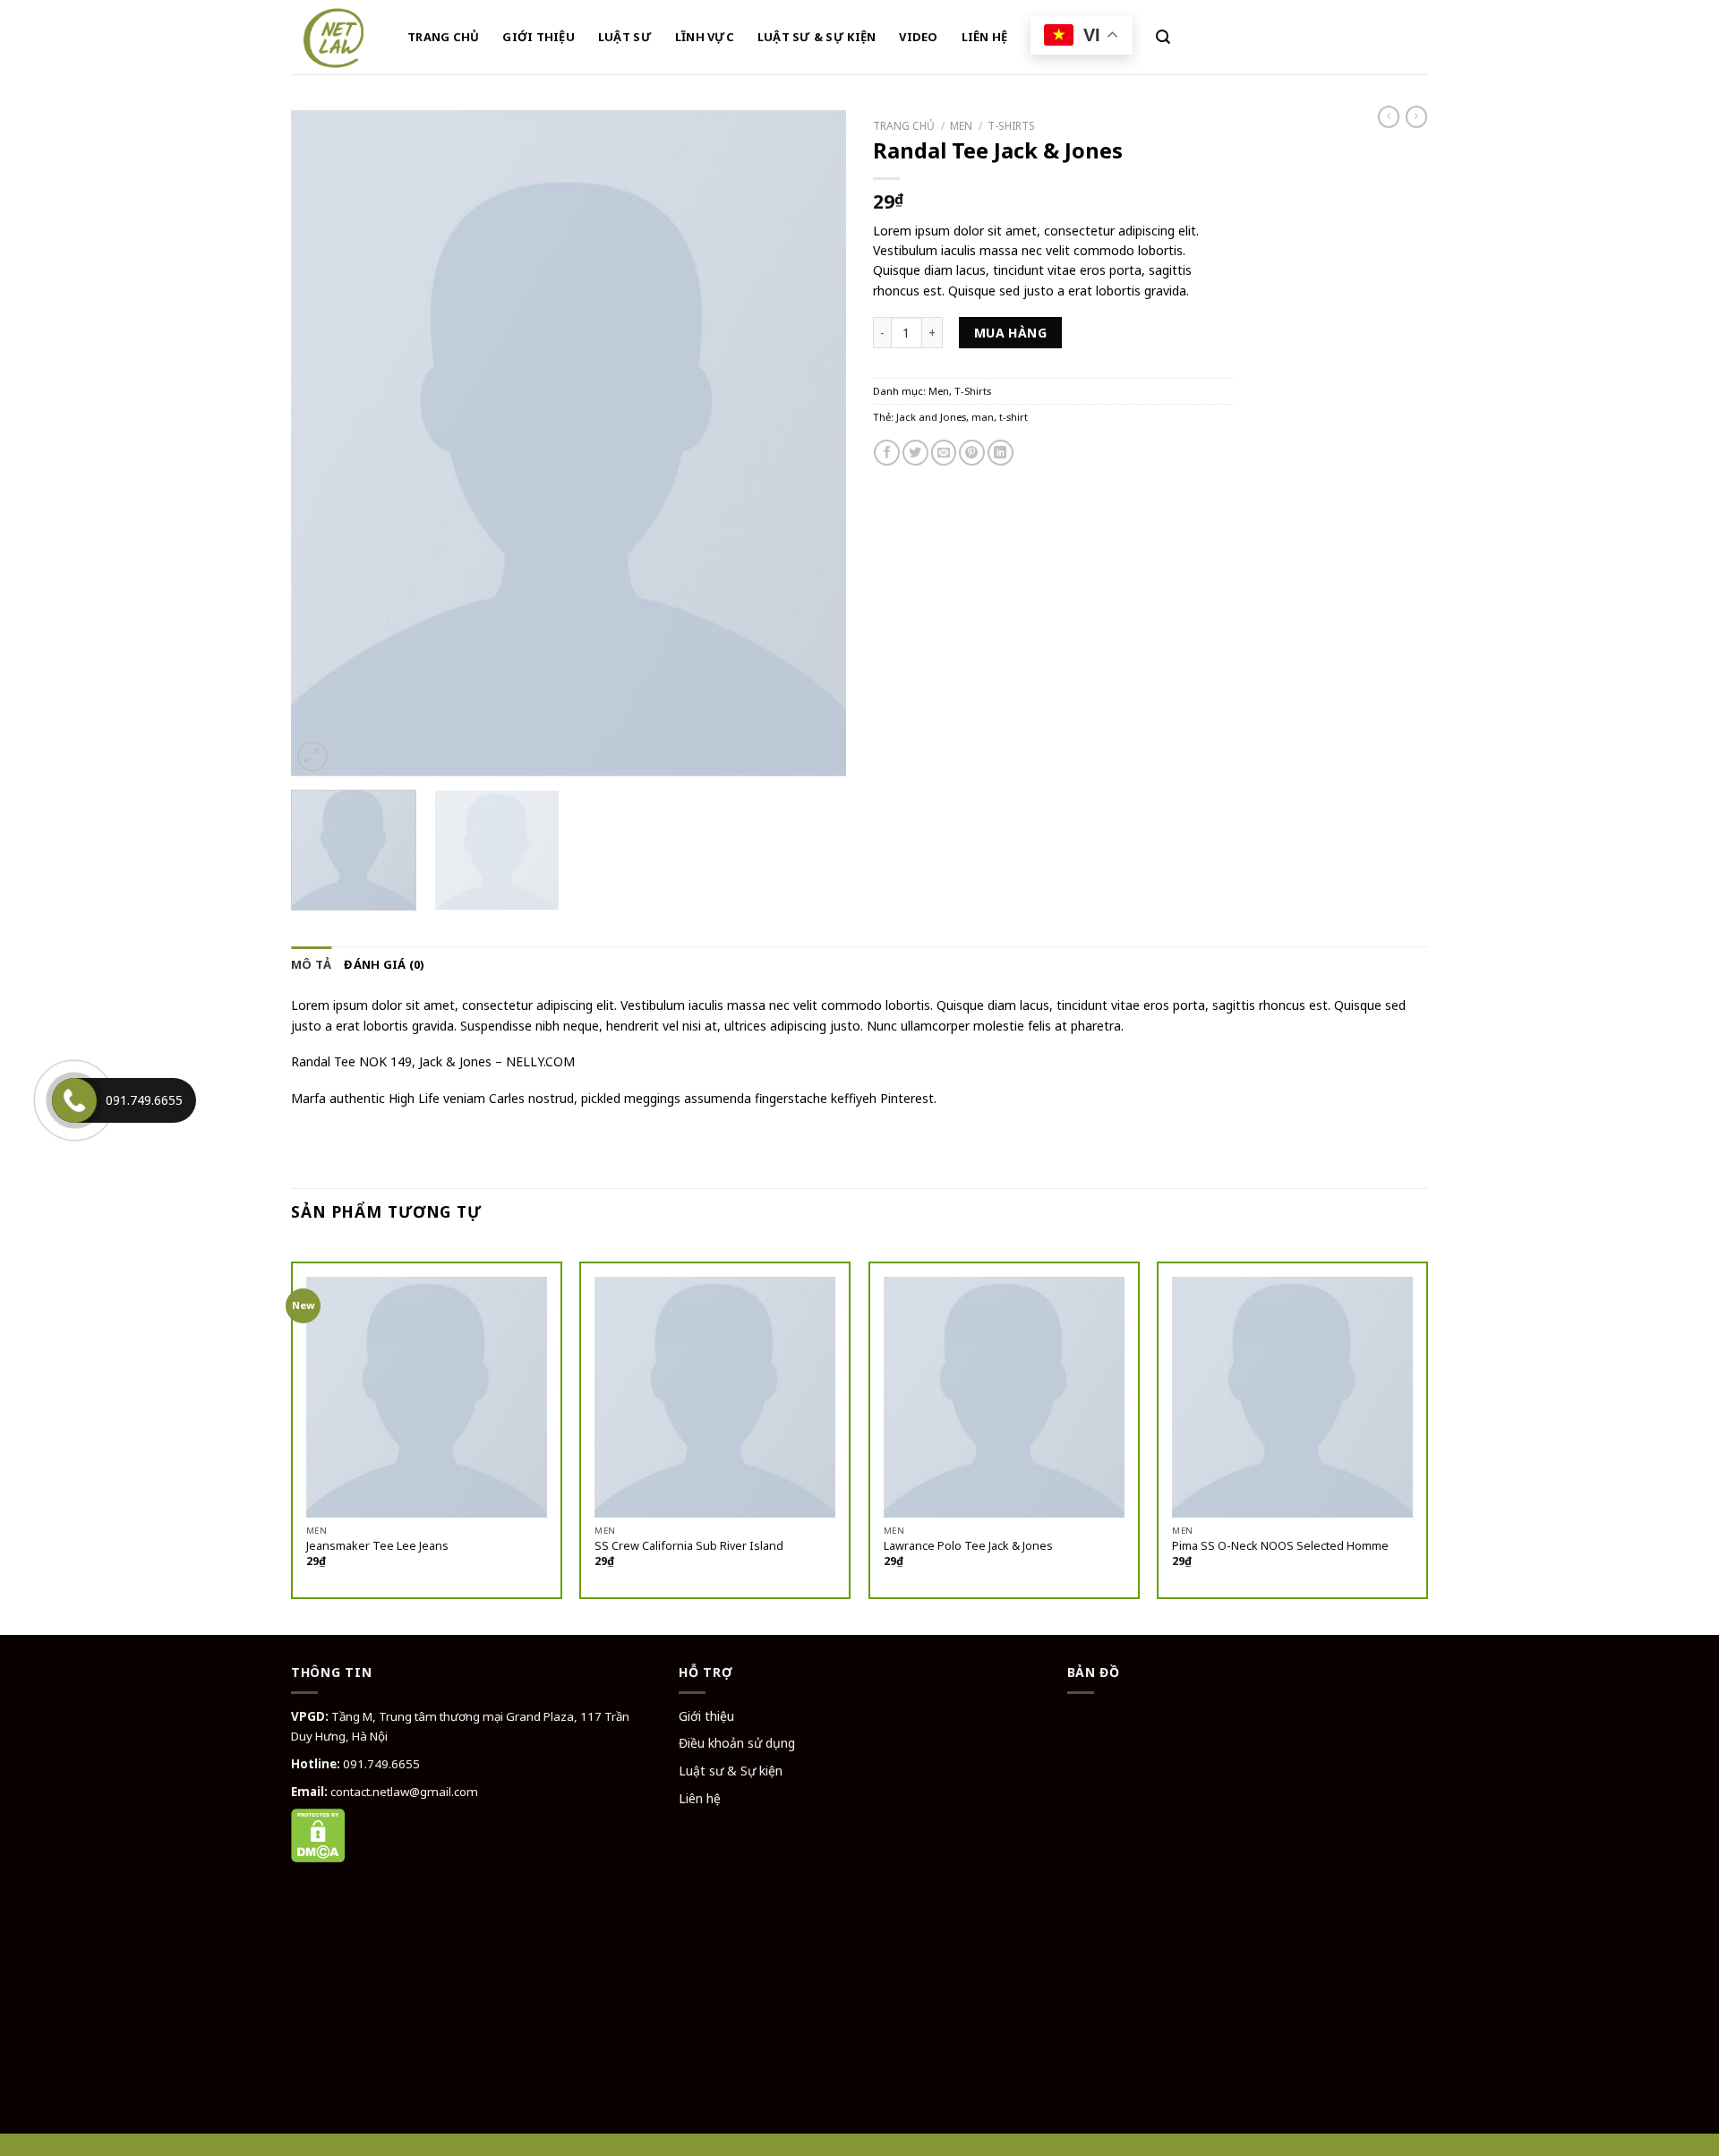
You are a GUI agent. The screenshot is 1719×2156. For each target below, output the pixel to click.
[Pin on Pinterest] (972, 453)
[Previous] (325, 444)
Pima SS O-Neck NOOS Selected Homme (1280, 1546)
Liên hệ (700, 1798)
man (983, 417)
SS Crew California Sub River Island (689, 1546)
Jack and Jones (931, 417)
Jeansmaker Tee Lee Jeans (377, 1546)
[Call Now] (74, 1100)
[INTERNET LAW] (336, 37)
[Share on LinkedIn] (1001, 453)
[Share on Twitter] (915, 453)
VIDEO (918, 37)
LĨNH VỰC (705, 37)
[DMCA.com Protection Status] (318, 1834)
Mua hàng (1010, 333)
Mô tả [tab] (311, 964)
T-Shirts (1011, 125)
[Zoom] (312, 757)
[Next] (812, 444)
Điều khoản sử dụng (737, 1743)
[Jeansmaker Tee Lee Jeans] (427, 1397)
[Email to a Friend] (944, 453)
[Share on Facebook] (887, 453)
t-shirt (1013, 417)
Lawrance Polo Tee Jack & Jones (968, 1546)
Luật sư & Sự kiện (731, 1771)
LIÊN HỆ (985, 37)
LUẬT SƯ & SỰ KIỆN (817, 37)
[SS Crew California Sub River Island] (715, 1397)
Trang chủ (904, 125)
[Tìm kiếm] (1163, 37)
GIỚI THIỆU (539, 37)
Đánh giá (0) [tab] (384, 964)
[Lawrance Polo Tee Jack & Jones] (1004, 1397)
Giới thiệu (706, 1716)
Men (961, 125)
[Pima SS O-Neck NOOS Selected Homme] (1292, 1397)
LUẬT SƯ (625, 37)
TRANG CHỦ (443, 37)
